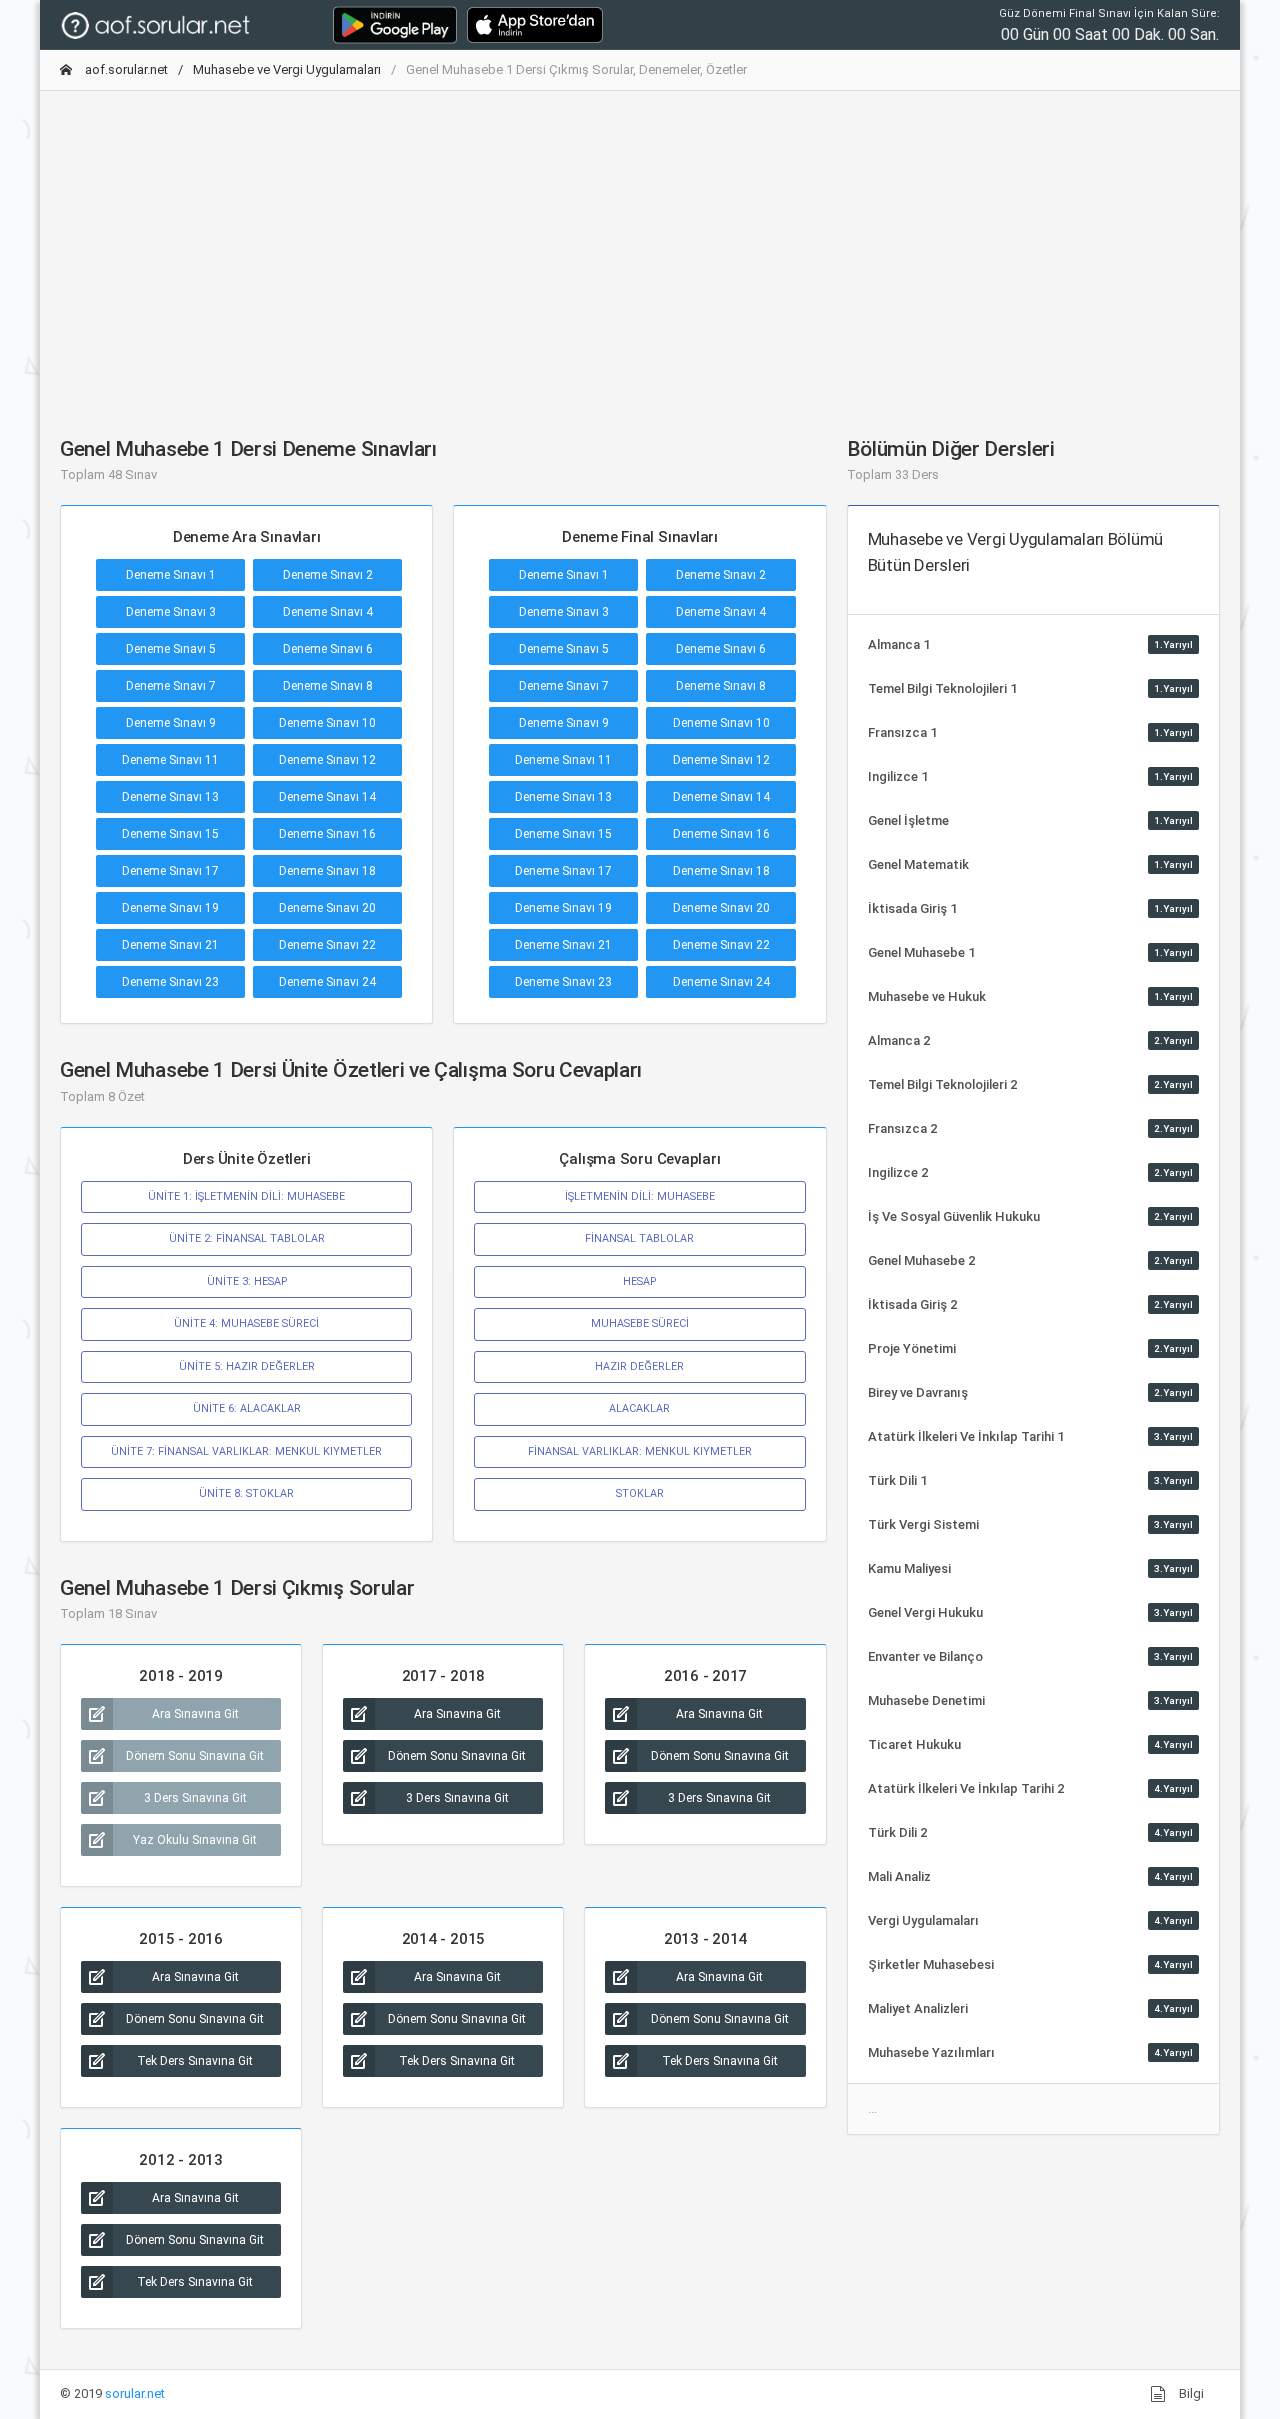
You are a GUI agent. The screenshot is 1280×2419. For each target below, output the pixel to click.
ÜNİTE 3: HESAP (247, 1281)
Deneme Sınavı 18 (327, 871)
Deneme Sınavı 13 (170, 797)
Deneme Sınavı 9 (171, 723)
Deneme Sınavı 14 (327, 797)
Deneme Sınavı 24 (327, 982)
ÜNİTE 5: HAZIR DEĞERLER (247, 1366)
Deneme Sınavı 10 (327, 723)
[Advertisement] (640, 247)
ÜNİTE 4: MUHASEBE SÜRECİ (246, 1323)
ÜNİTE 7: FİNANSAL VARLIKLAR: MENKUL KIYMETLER (246, 1451)
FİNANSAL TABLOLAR (639, 1238)
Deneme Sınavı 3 (171, 612)
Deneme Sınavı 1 (171, 575)
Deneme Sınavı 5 (171, 649)
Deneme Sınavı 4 (328, 612)
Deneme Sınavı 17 (170, 871)
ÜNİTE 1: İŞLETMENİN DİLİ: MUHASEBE (246, 1196)
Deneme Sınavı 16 (327, 834)
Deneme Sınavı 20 (327, 908)
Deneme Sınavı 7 (171, 686)
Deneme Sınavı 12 (327, 760)
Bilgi (1190, 2393)
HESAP (639, 1281)
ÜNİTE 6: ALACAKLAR (247, 1408)
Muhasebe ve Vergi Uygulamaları (287, 69)
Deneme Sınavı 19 (170, 908)
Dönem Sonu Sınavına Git (195, 1756)
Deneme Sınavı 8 (328, 686)
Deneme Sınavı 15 (170, 834)
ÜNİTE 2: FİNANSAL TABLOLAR (247, 1238)
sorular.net (135, 2393)
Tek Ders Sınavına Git (195, 2061)
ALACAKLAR (639, 1408)
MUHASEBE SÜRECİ (640, 1323)
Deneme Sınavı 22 (327, 945)
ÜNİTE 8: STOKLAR (246, 1493)
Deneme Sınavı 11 (170, 760)
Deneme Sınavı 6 (328, 649)
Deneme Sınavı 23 (170, 982)
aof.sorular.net (125, 69)
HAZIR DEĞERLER (639, 1366)
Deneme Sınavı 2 (328, 575)
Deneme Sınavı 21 (170, 945)
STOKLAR (640, 1493)
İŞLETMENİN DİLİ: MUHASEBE (640, 1196)
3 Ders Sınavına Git (195, 1798)
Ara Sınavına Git (195, 1714)
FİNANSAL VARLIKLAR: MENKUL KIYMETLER (640, 1451)
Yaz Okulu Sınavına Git (195, 1840)
